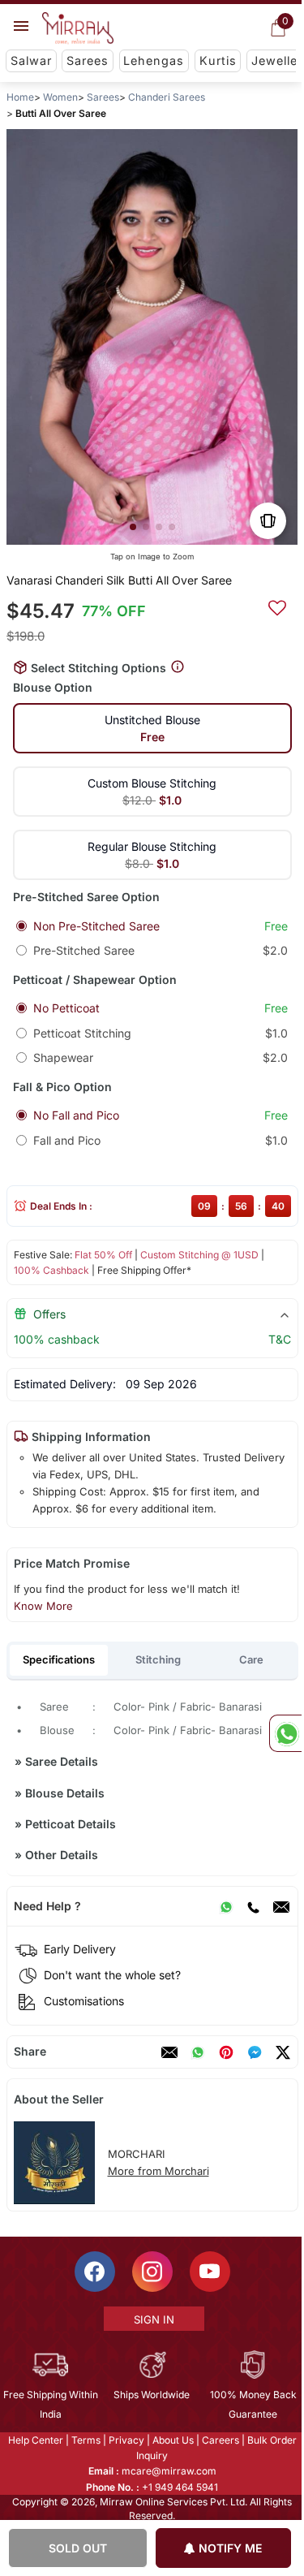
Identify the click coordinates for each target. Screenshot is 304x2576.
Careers (219, 2440)
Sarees (88, 60)
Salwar (31, 60)
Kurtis (218, 60)
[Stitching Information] (178, 667)
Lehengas (154, 60)
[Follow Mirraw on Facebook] (93, 2272)
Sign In (152, 2319)
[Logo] (78, 28)
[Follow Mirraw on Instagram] (151, 2272)
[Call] (252, 1906)
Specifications (59, 1659)
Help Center (34, 2440)
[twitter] (282, 2052)
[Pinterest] (225, 2052)
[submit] (276, 606)
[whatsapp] (197, 2052)
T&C (279, 1339)
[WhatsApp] (225, 1906)
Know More (43, 1606)
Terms (84, 2440)
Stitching (158, 1659)
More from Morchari (158, 2171)
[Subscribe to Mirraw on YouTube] (208, 2272)
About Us (171, 2440)
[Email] (280, 1906)
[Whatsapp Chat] (285, 1733)
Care (251, 1659)
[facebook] (254, 2052)
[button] (132, 527)
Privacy (125, 2440)
